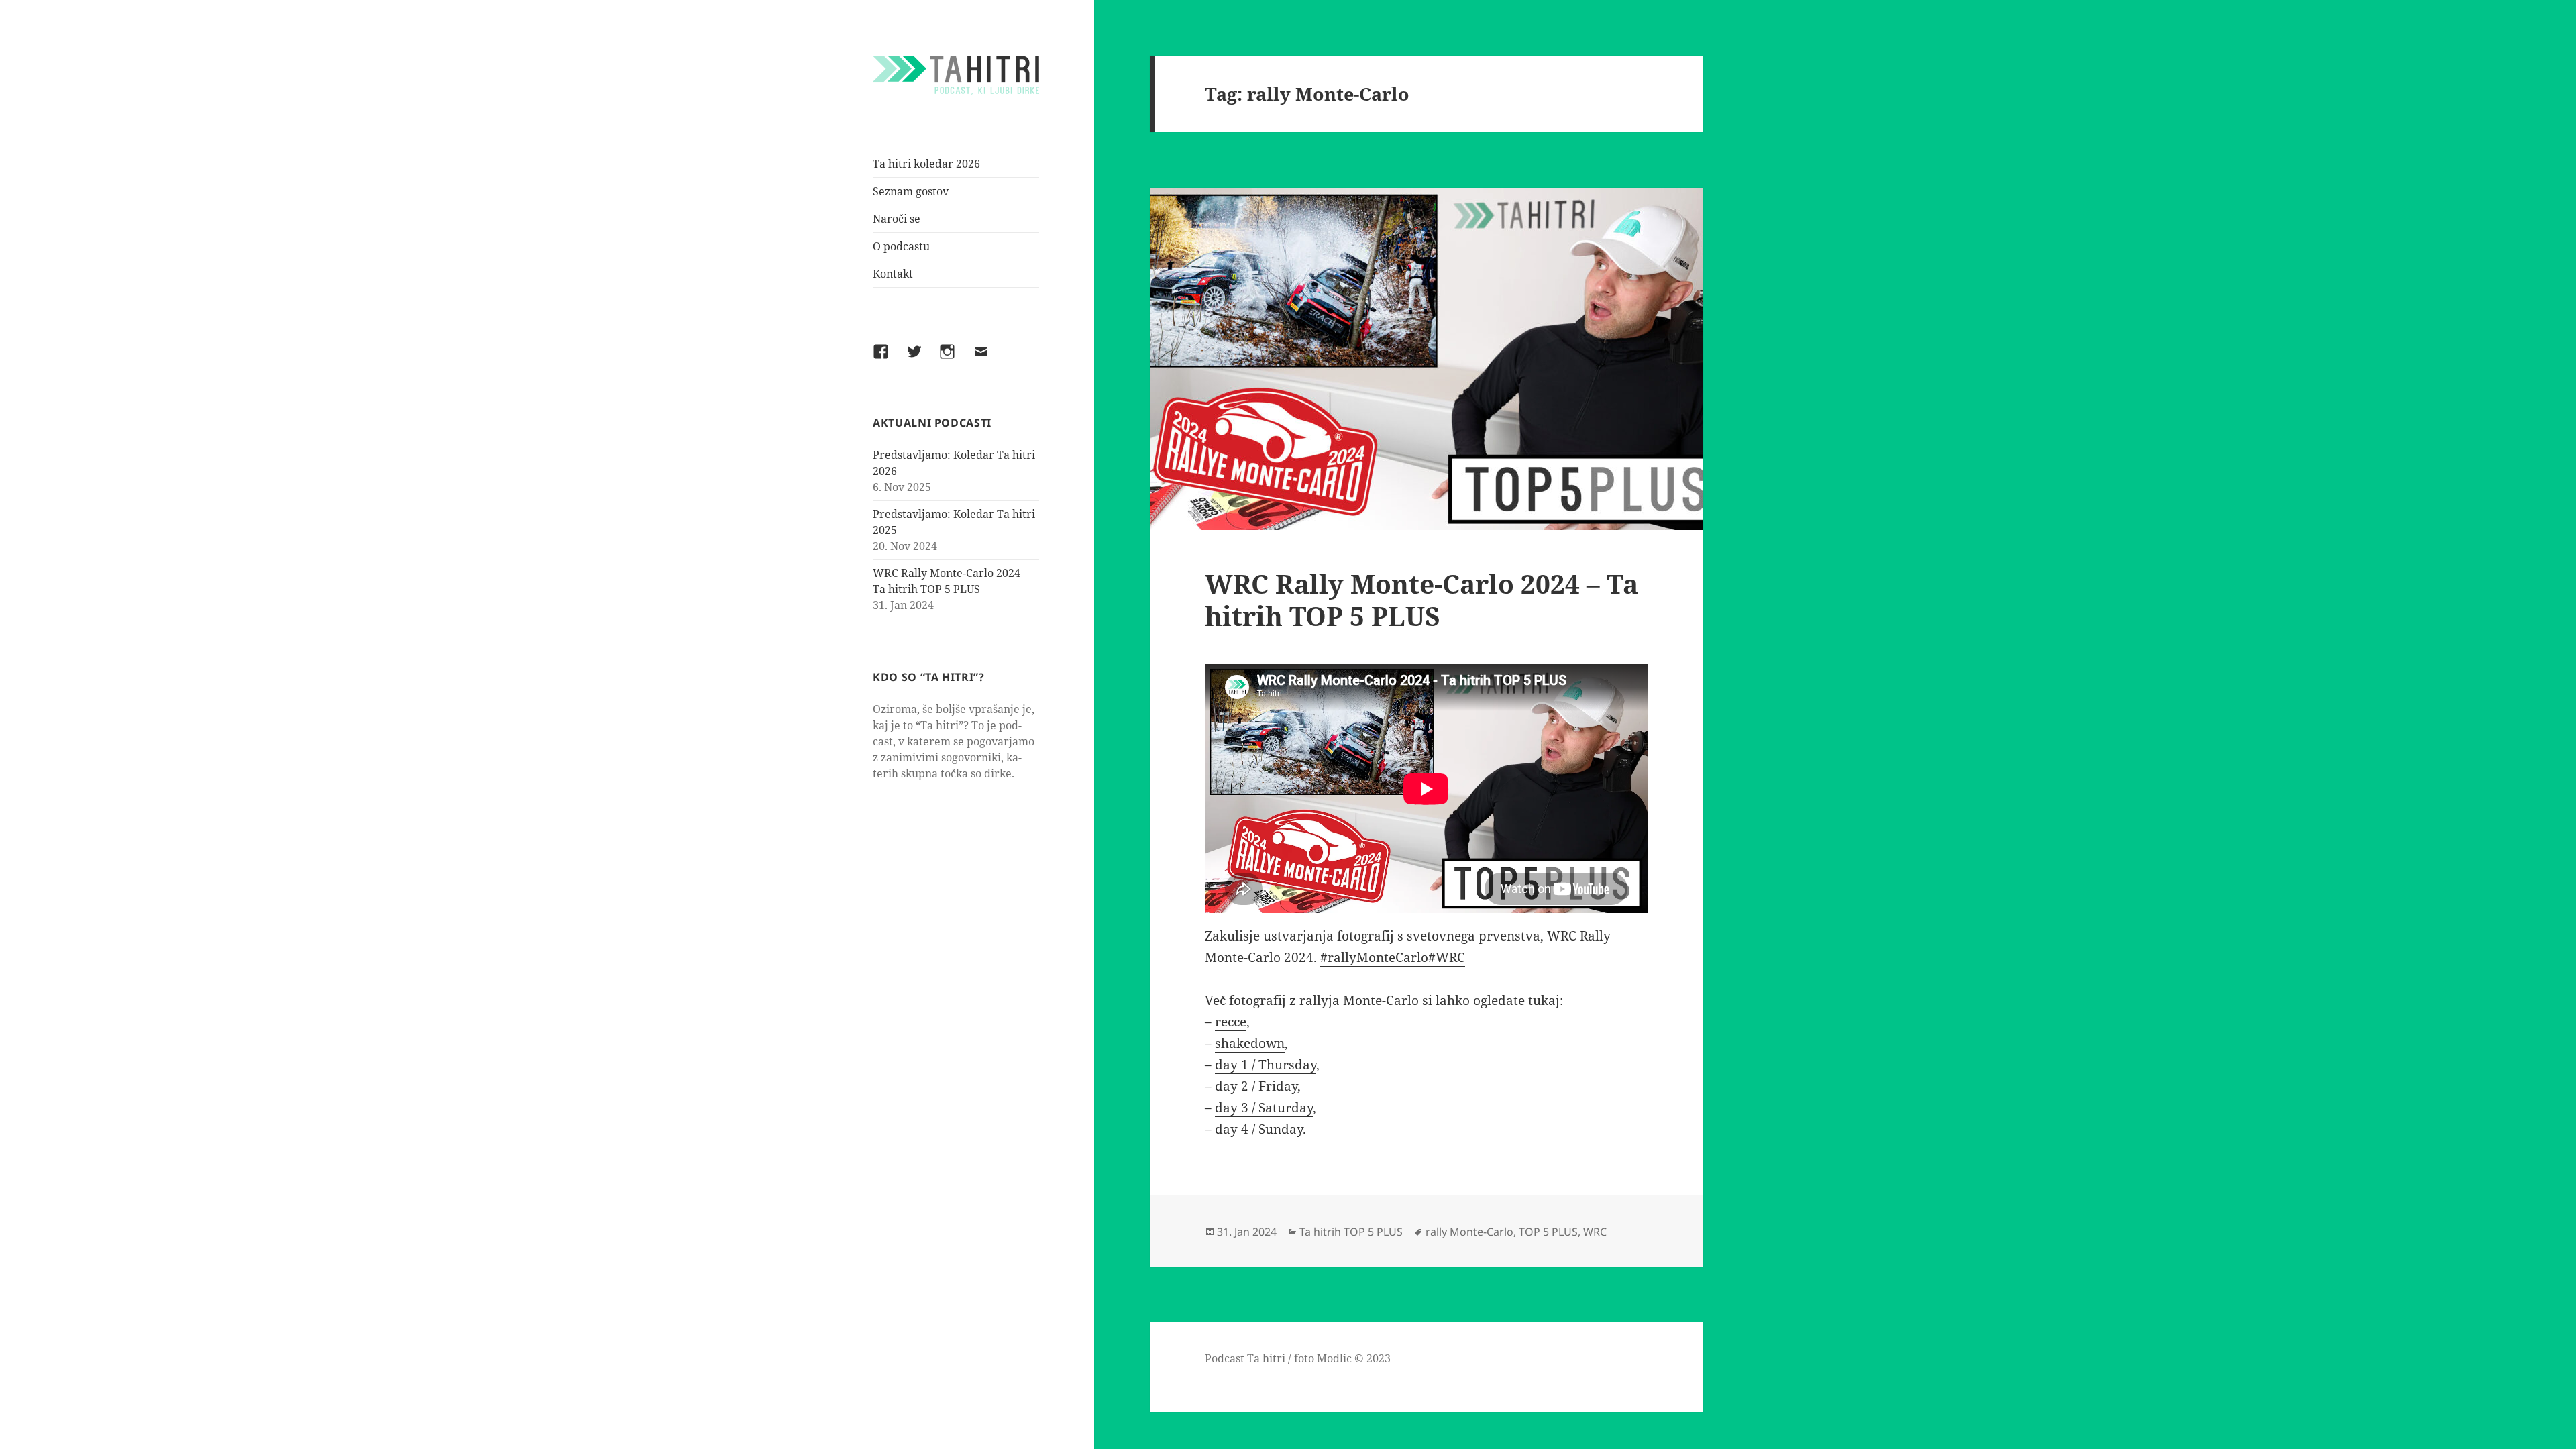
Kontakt (893, 274)
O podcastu (901, 246)
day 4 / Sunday (1259, 1129)
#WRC (1447, 957)
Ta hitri (1266, 1358)
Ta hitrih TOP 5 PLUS (1351, 1232)
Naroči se (897, 219)
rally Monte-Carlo (1469, 1232)
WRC (1595, 1232)
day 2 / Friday (1256, 1086)
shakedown (1250, 1043)
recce (1231, 1022)
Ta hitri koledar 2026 (926, 164)
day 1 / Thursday (1266, 1065)
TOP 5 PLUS (1548, 1232)
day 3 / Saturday (1264, 1108)
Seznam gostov (911, 191)
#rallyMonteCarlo (1374, 957)
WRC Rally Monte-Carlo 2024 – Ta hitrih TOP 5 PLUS (1421, 599)
